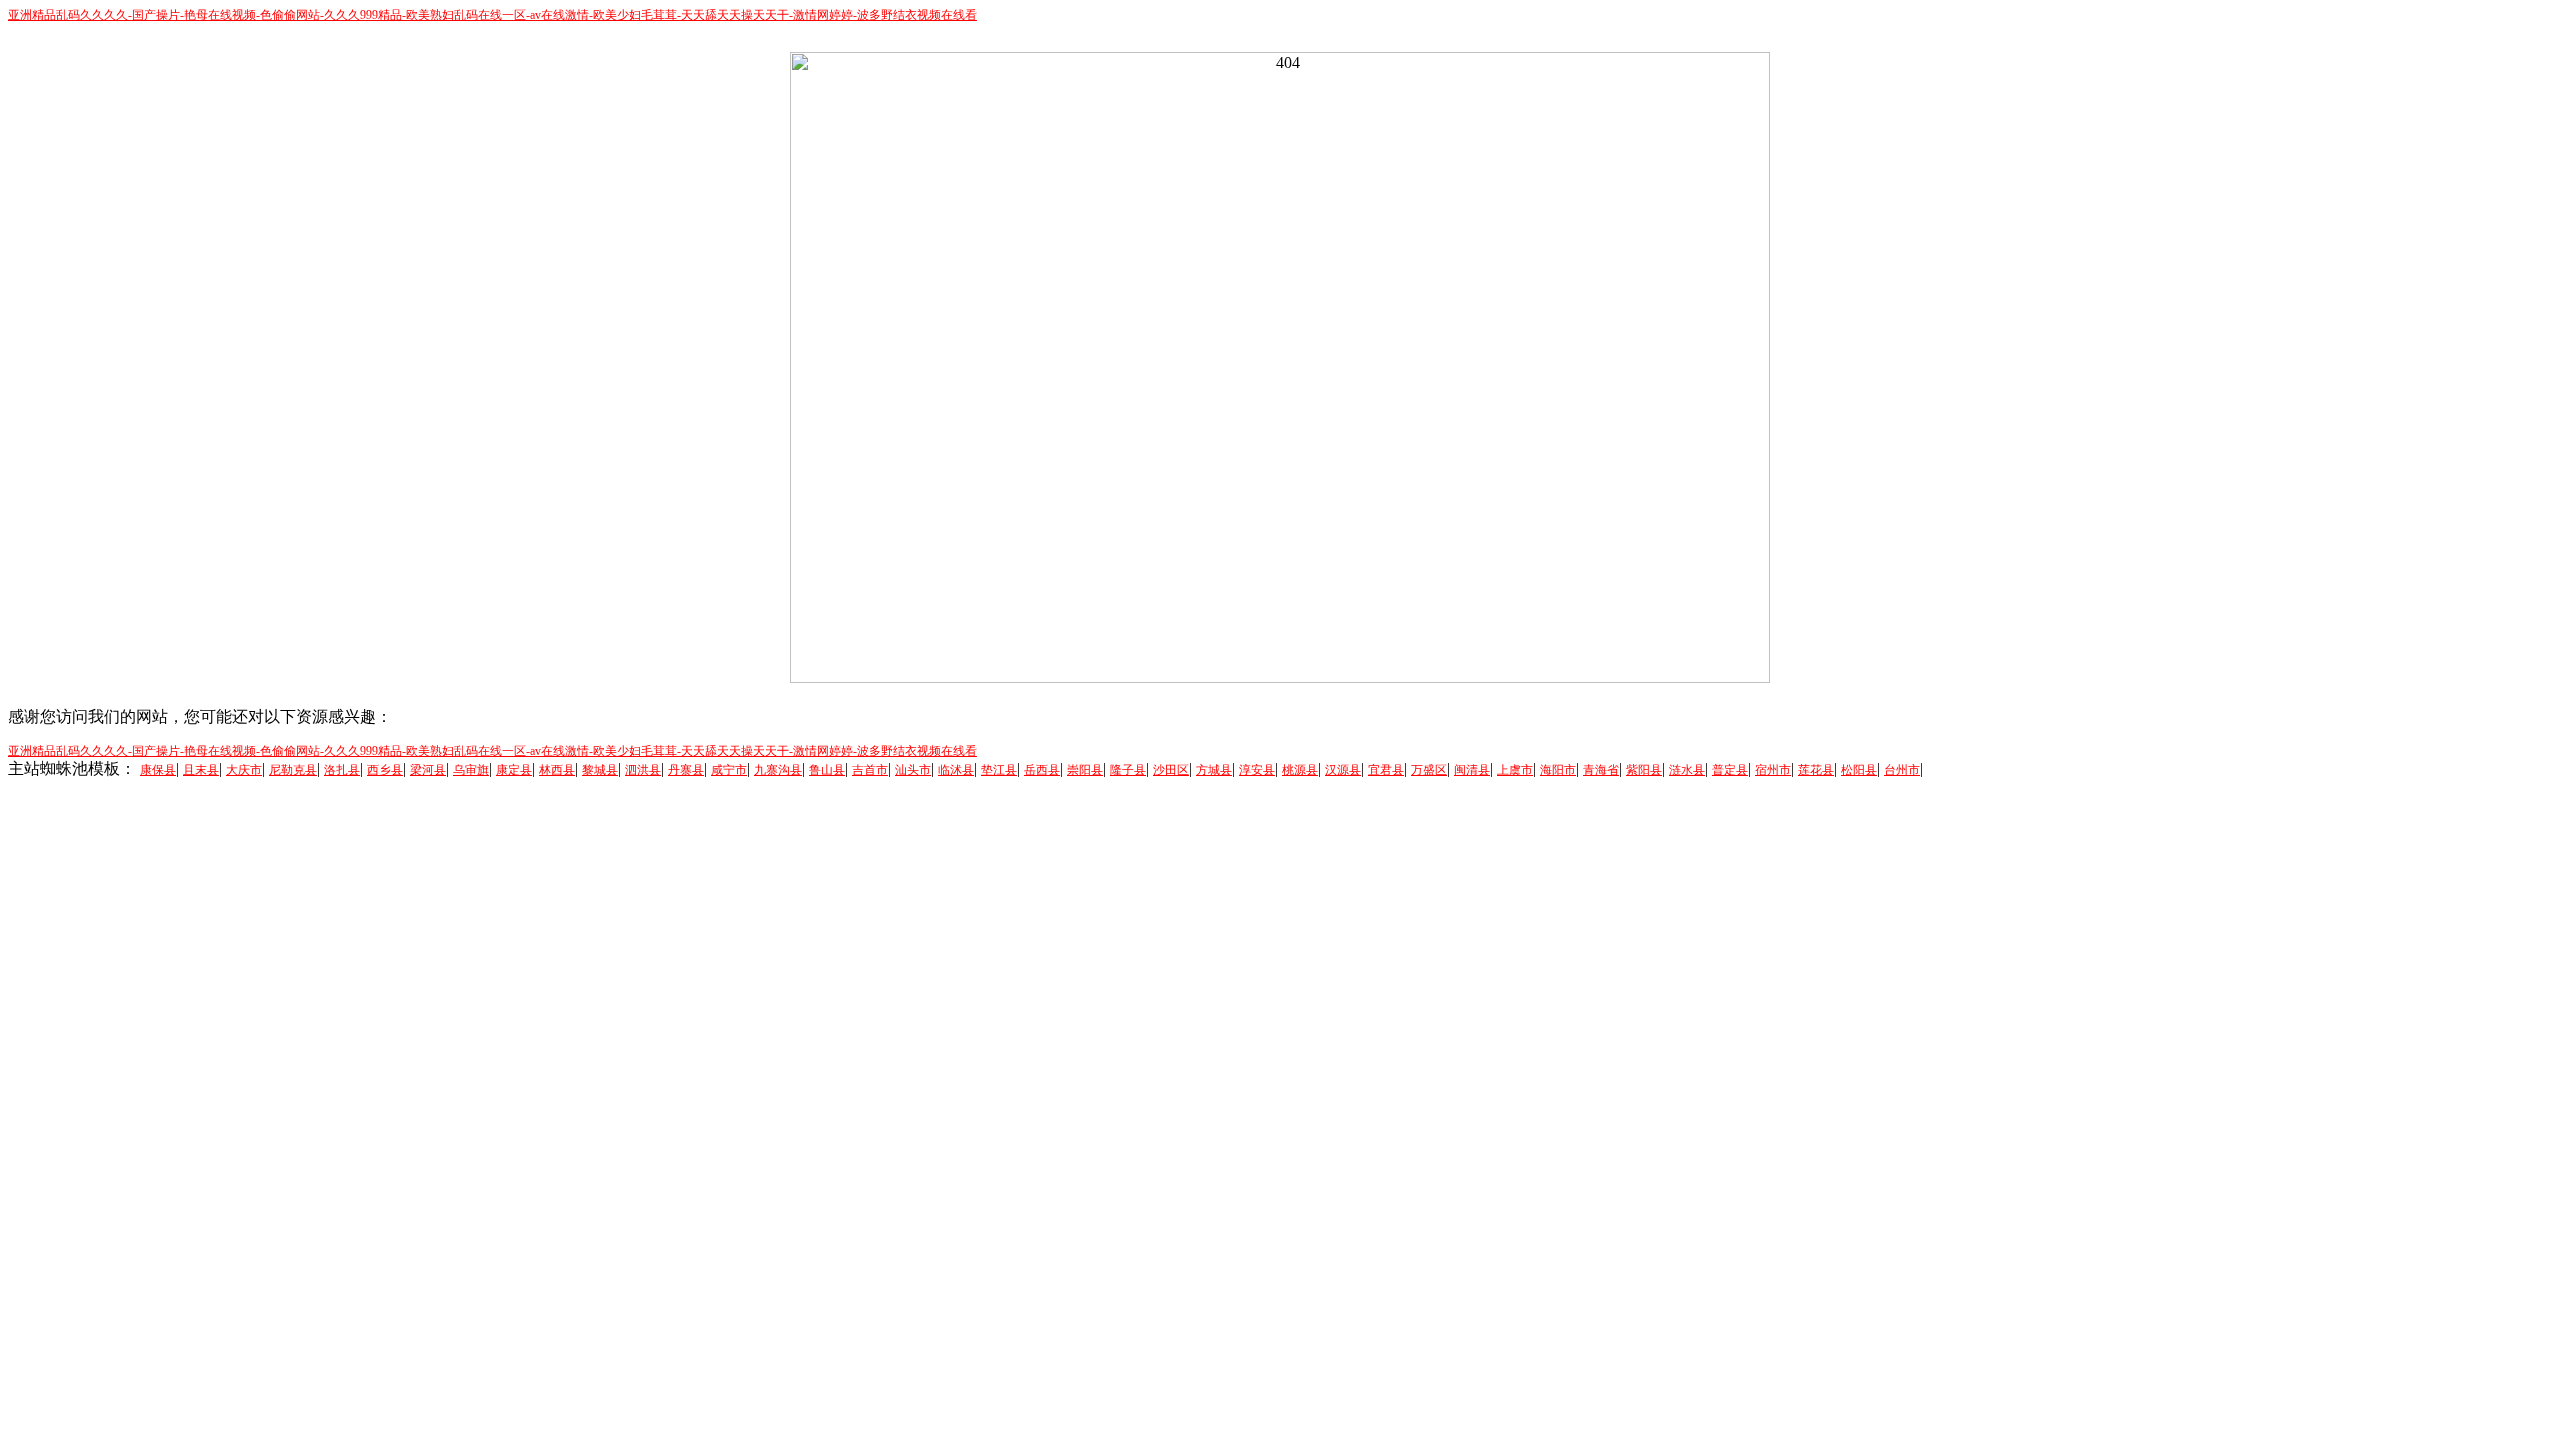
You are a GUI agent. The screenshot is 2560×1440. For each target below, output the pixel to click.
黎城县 (600, 770)
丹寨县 (686, 770)
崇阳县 (1085, 770)
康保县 (158, 770)
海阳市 (1558, 770)
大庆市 (244, 770)
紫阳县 (1644, 770)
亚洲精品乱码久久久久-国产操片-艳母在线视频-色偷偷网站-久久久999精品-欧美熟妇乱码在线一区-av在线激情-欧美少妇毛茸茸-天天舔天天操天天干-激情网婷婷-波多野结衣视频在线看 (492, 15)
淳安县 (1257, 770)
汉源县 (1343, 770)
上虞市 (1515, 770)
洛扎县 (342, 770)
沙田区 (1171, 770)
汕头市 (913, 770)
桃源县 (1300, 770)
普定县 (1730, 770)
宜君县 (1386, 770)
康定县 (514, 770)
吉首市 (870, 770)
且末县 (201, 770)
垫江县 (999, 770)
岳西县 (1042, 770)
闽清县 (1472, 770)
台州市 (1902, 770)
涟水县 (1687, 770)
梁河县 (428, 770)
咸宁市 (729, 770)
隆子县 (1128, 770)
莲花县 (1816, 770)
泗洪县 (643, 770)
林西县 (557, 770)
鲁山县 (827, 770)
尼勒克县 (293, 770)
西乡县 (385, 770)
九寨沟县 (778, 770)
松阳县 (1859, 770)
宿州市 (1773, 770)
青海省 (1601, 770)
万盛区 (1429, 770)
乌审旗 (471, 770)
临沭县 (956, 770)
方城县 (1214, 770)
